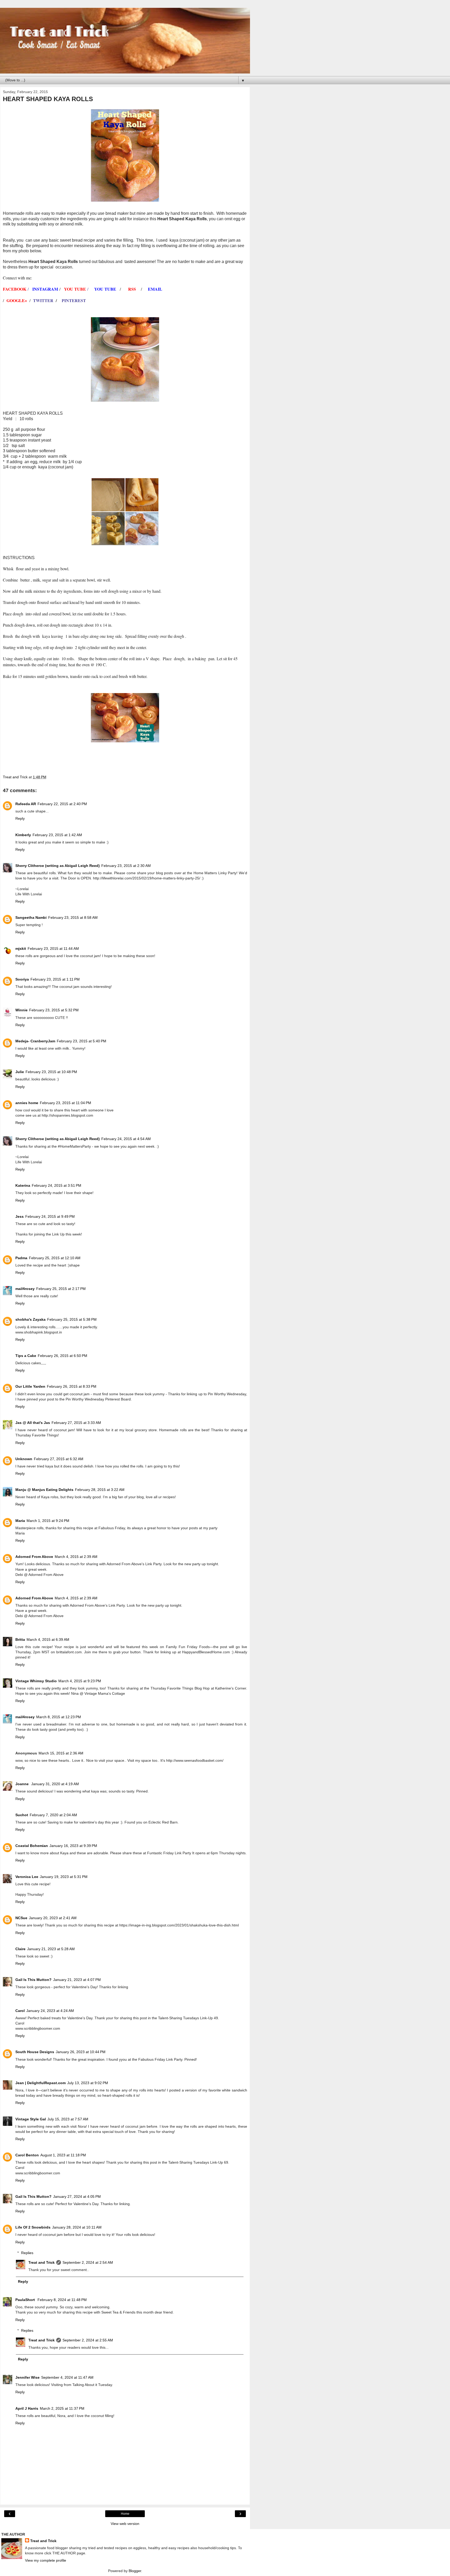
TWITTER (43, 300)
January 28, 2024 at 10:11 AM (77, 2227)
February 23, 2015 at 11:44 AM (53, 949)
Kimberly (23, 835)
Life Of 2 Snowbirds (33, 2227)
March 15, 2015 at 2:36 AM (61, 1753)
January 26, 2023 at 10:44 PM (81, 2052)
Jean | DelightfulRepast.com (40, 2083)
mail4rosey (25, 1289)
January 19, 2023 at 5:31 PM (64, 1877)
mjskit (21, 949)
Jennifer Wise (27, 2377)
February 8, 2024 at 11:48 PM (62, 2300)
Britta (20, 1639)
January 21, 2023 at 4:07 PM (77, 1980)
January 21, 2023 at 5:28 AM (51, 1949)
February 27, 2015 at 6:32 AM (59, 1459)
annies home (27, 1103)
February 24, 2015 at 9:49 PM (50, 1216)
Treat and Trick (42, 2262)
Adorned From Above (34, 1557)
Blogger (135, 2571)
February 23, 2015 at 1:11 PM (55, 979)
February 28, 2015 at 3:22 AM (100, 1490)
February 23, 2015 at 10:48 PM (51, 1072)
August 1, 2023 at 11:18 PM (63, 2155)
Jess (20, 1216)
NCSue (21, 1918)
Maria (20, 1521)
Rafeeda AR (26, 804)
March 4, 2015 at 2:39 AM (76, 1557)
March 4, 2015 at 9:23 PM (80, 1681)
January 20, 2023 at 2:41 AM (53, 1918)
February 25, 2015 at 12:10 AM (55, 1258)
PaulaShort (26, 2300)
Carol (20, 2011)
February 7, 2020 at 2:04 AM (53, 1815)
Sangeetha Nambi (31, 917)
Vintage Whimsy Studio (36, 1681)
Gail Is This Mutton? (33, 1980)
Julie (20, 1072)
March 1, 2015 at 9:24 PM (48, 1521)
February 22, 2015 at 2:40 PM (62, 804)
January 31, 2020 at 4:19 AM (55, 1784)
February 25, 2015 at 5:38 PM (72, 1319)
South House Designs (35, 2052)
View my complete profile (46, 2560)
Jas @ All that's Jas (33, 1423)
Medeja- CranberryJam (35, 1041)
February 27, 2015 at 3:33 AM (76, 1423)
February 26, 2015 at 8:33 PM (72, 1386)
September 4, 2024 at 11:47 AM (67, 2377)
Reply (20, 818)
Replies (27, 2253)
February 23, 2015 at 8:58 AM (73, 917)
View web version (125, 2524)
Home (125, 2514)
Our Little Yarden (30, 1386)
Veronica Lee (27, 1877)
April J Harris (27, 2408)
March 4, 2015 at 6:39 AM (48, 1639)
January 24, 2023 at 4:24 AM (50, 2011)
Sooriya (22, 979)
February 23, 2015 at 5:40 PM (82, 1041)
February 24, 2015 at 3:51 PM (57, 1185)
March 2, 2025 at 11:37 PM (62, 2408)
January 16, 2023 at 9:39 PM (73, 1846)
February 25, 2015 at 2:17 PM (61, 1289)
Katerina (23, 1185)
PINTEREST (74, 300)
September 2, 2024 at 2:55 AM (88, 2340)
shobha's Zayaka (30, 1319)
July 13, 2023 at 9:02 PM (88, 2083)
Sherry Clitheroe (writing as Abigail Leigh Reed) (58, 866)
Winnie (21, 1010)
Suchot (22, 1815)
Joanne (23, 1784)
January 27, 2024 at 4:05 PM (77, 2196)
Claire (20, 1949)
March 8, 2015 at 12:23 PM (59, 1717)
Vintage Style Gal (31, 2119)
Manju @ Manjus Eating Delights (44, 1490)
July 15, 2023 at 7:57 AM (68, 2119)
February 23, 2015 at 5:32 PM (54, 1010)
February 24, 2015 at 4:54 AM (126, 1139)
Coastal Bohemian (32, 1846)
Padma (21, 1258)
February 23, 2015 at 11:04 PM (65, 1103)
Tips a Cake (26, 1356)
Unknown (24, 1459)
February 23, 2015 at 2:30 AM (126, 866)
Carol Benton (27, 2155)
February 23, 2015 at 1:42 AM (57, 835)
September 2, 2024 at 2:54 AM (88, 2262)
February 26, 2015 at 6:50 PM (63, 1356)
